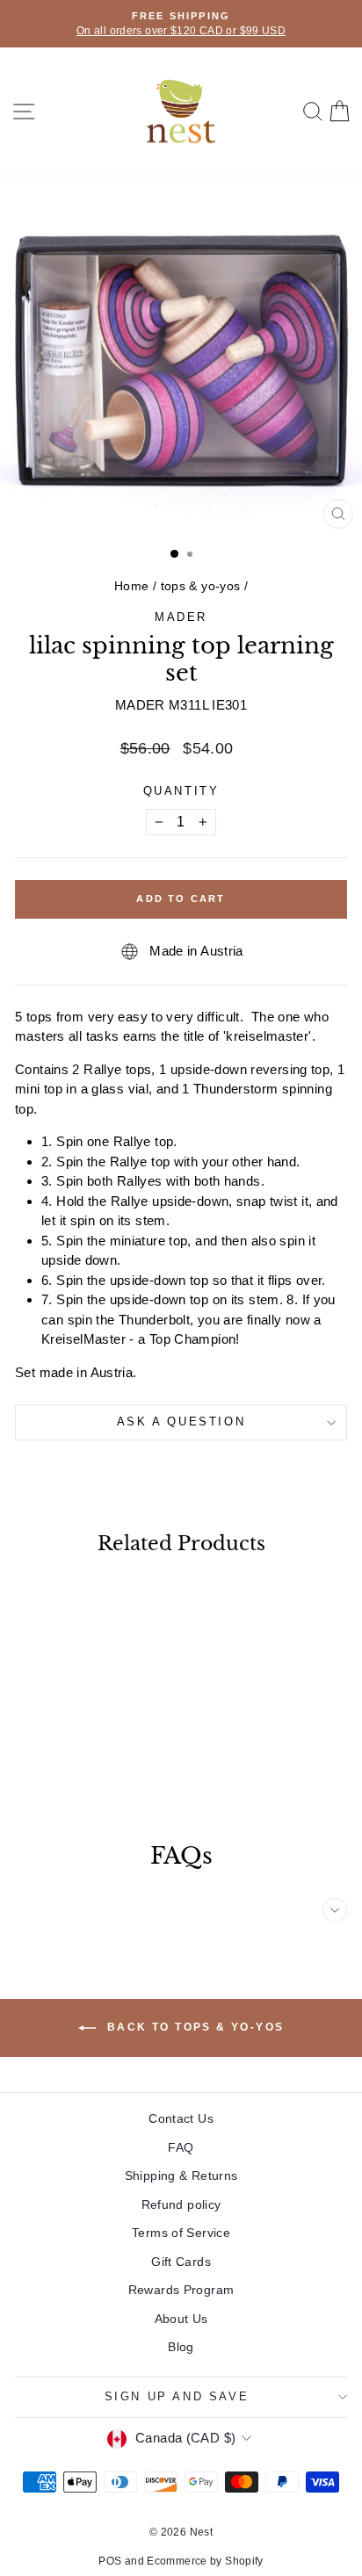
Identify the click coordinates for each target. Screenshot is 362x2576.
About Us (181, 2319)
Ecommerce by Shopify (205, 2561)
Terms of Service (181, 2233)
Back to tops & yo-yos (194, 2027)
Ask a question (181, 1421)
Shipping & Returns (181, 2176)
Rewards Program (181, 2290)
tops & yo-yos (201, 586)
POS (110, 2561)
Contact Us (181, 2118)
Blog (181, 2347)
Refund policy (181, 2204)
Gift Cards (181, 2262)
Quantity (181, 791)
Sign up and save (177, 2396)
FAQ (181, 2147)
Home (132, 586)
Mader (181, 617)
